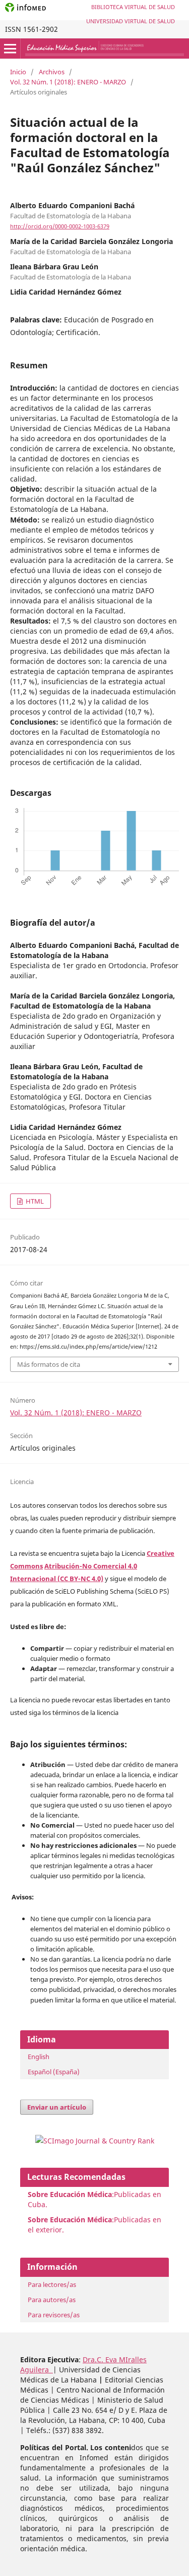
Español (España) (54, 2072)
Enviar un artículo (57, 2107)
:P (73, 2220)
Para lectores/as (52, 2284)
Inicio (18, 72)
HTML (34, 1201)
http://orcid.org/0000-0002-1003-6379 (60, 226)
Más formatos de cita (49, 1364)
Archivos (52, 72)
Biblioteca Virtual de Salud (133, 7)
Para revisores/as (54, 2315)
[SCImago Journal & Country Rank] (95, 2141)
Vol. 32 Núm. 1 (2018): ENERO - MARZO (68, 82)
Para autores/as (52, 2300)
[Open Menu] (10, 49)
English (39, 2057)
